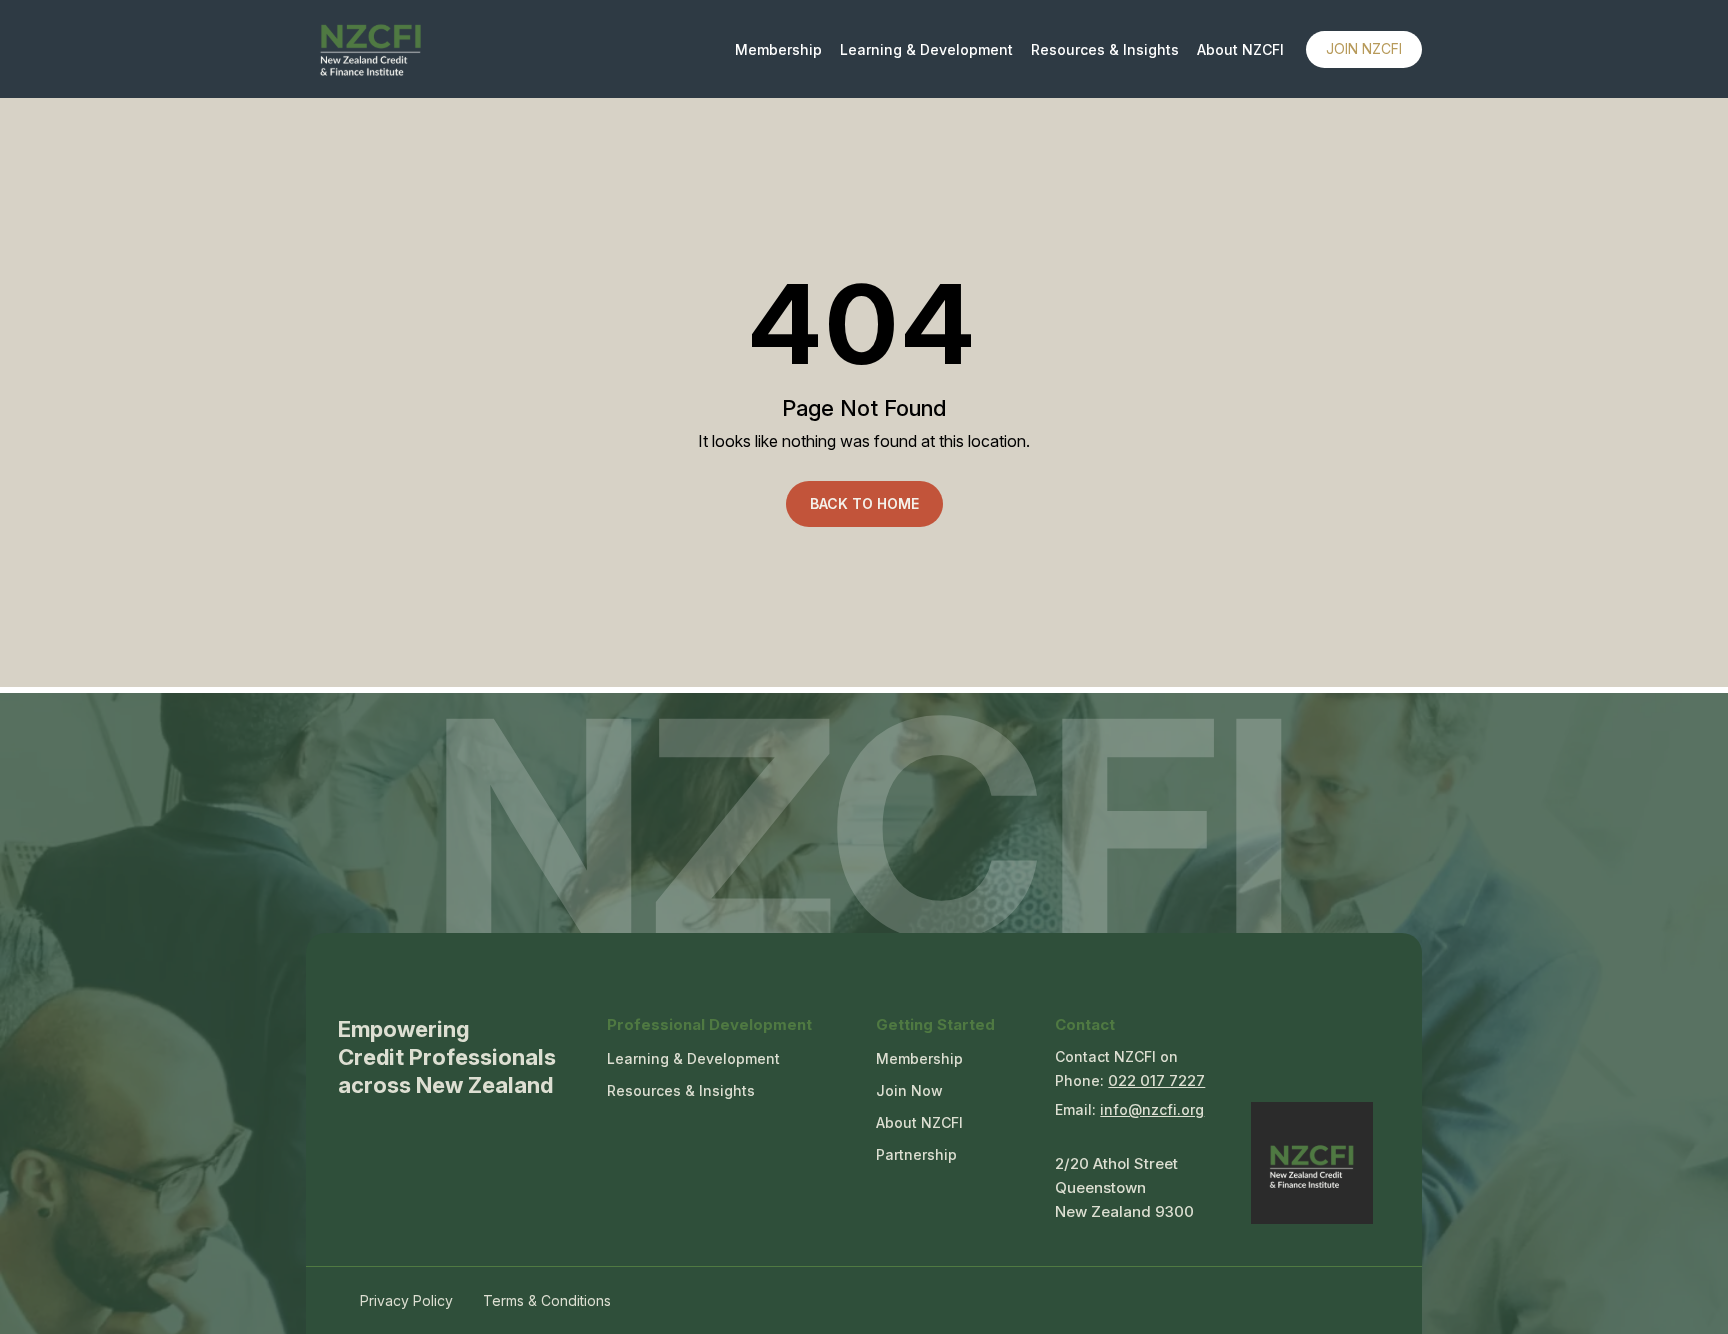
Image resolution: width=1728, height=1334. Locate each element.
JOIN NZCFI (1364, 48)
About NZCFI (1240, 50)
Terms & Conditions (547, 1300)
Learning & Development (926, 50)
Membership (778, 50)
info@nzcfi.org (1152, 1109)
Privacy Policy (406, 1300)
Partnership (916, 1154)
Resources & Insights (1105, 50)
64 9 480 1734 (1156, 1083)
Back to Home (864, 503)
